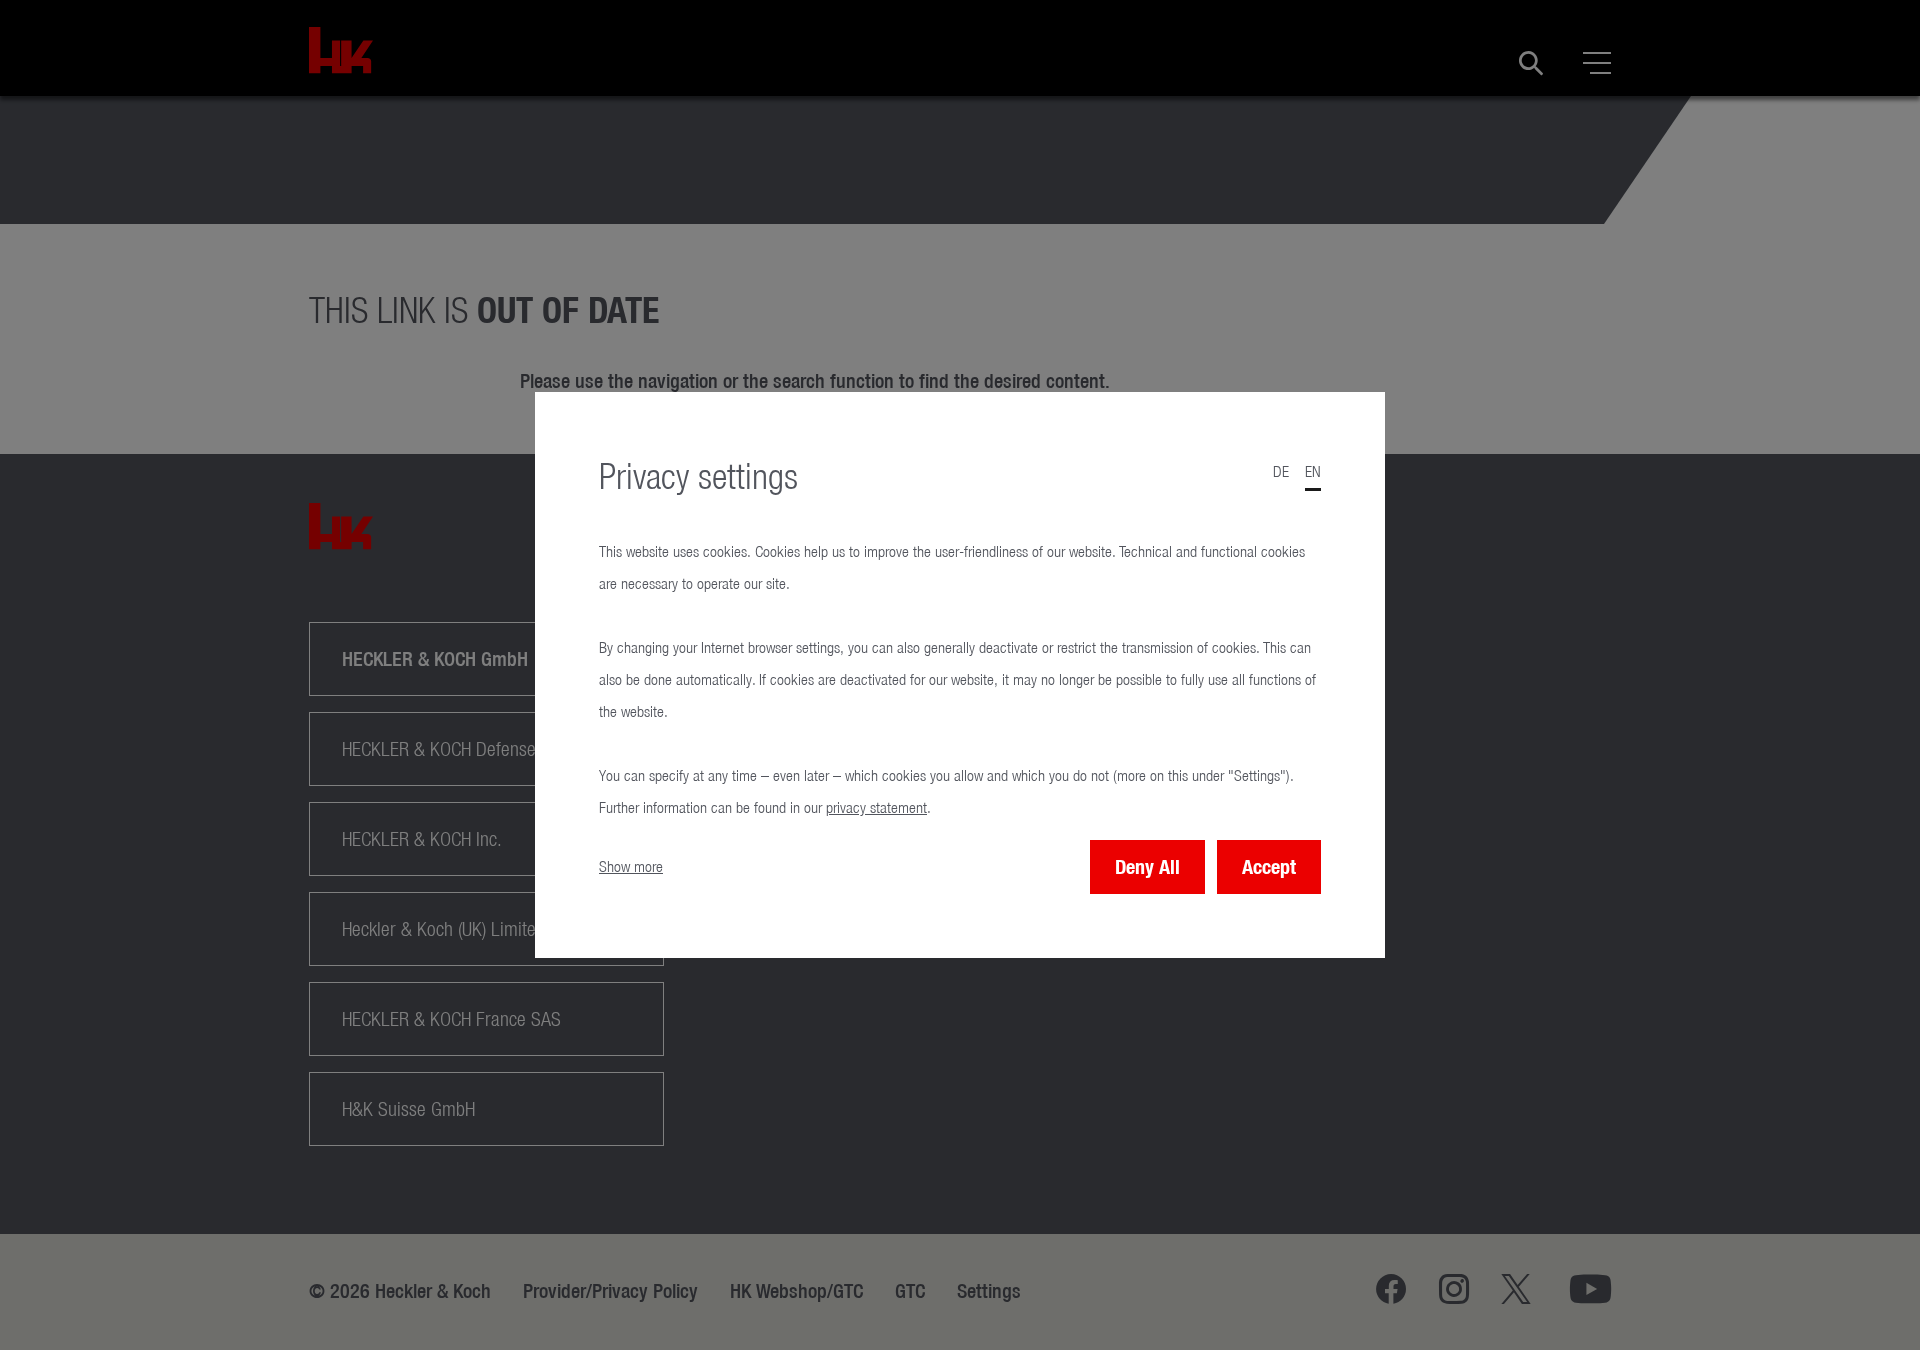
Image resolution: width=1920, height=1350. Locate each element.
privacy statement (876, 807)
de (1281, 471)
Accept (1269, 866)
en (1313, 471)
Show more (631, 866)
